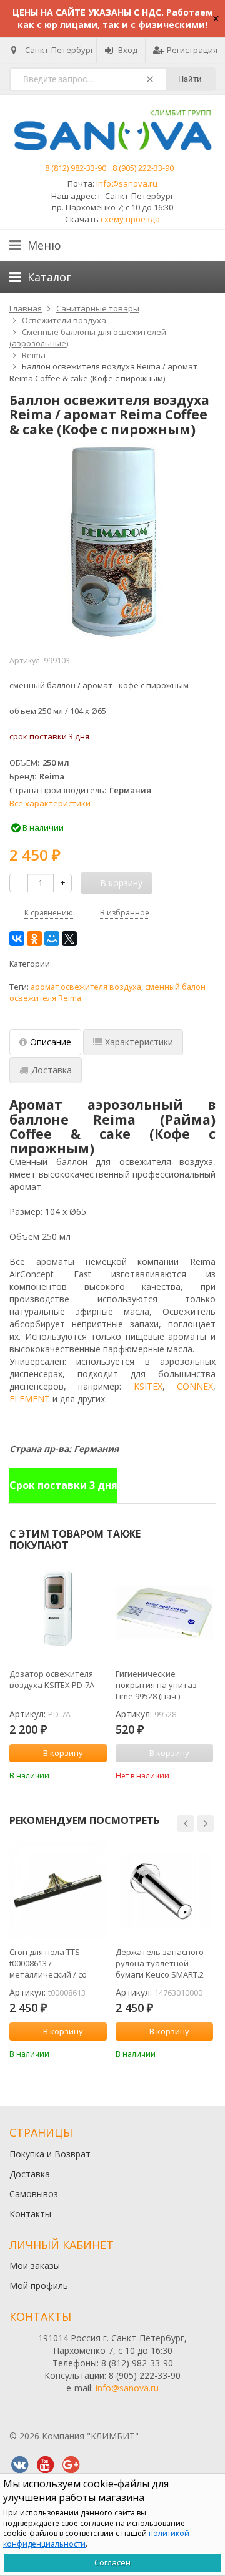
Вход (128, 50)
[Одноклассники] (34, 939)
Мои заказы (35, 2266)
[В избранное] (99, 1774)
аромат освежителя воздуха (86, 987)
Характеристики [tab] (139, 1042)
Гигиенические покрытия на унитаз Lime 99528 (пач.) (156, 1685)
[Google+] (71, 2465)
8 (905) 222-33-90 (143, 168)
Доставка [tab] (52, 1070)
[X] (69, 939)
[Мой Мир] (52, 939)
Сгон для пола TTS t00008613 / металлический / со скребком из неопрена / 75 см (57, 1963)
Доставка (30, 2174)
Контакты (30, 2214)
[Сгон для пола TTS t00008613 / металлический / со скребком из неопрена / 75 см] (58, 1890)
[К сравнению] (81, 1774)
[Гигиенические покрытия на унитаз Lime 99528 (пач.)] (164, 1612)
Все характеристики (50, 803)
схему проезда (130, 219)
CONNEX (195, 1386)
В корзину (63, 1753)
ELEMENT (30, 1399)
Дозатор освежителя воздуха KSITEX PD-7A (52, 1679)
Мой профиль (39, 2286)
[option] (58, 1672)
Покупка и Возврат (50, 2154)
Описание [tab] (51, 1042)
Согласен (112, 2562)
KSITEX (148, 1386)
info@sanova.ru (127, 183)
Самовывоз (34, 2194)
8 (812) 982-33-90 (76, 168)
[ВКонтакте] (17, 939)
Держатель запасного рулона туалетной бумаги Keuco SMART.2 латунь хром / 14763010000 (160, 1963)
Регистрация (192, 50)
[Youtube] (45, 2465)
